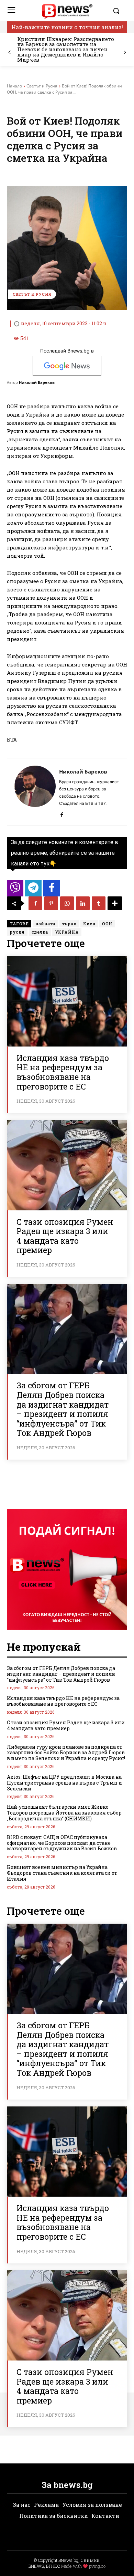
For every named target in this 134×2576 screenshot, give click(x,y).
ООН (107, 924)
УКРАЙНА (67, 932)
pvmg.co (97, 2566)
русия (17, 932)
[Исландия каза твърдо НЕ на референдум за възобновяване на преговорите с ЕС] (67, 1001)
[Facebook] (62, 813)
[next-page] (125, 52)
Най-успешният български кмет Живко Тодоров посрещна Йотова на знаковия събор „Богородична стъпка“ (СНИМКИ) (64, 1813)
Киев (89, 924)
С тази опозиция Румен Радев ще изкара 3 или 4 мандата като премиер (65, 1236)
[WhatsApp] (67, 903)
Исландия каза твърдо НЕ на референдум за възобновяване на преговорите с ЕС (63, 1072)
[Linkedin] (83, 903)
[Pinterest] (51, 903)
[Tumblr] (99, 903)
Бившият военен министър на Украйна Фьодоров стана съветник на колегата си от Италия (62, 1873)
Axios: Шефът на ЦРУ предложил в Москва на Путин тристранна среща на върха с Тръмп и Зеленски (64, 1783)
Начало (14, 86)
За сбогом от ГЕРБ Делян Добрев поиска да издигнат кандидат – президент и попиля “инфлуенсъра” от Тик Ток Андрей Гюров (63, 1409)
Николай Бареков (37, 382)
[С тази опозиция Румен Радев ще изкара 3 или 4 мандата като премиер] (67, 1165)
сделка (40, 932)
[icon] (15, 890)
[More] (115, 903)
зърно (69, 924)
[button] (118, 11)
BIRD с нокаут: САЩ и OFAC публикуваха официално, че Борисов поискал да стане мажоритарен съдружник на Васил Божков (62, 1843)
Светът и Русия (42, 86)
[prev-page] (9, 52)
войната (45, 924)
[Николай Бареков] (35, 792)
